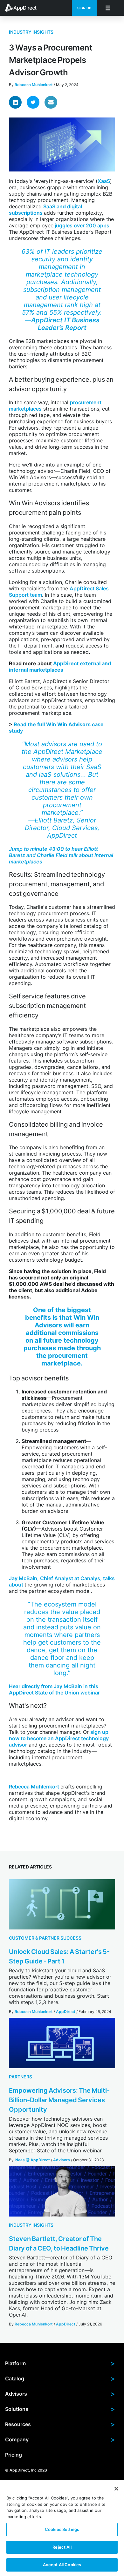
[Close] (116, 2489)
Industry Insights (31, 32)
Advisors (62, 2160)
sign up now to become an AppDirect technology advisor (59, 1738)
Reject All (62, 2547)
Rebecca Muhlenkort (34, 85)
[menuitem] (24, 8)
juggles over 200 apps (81, 225)
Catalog (60, 2378)
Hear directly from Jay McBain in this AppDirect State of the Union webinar (54, 1689)
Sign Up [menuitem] (84, 8)
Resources (60, 2424)
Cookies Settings (62, 2529)
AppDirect (66, 2012)
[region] (62, 2528)
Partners (21, 2077)
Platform (60, 2363)
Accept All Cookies (62, 2565)
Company (60, 2439)
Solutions (60, 2409)
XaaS (104, 181)
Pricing (14, 2455)
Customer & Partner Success (45, 1938)
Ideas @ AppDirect (32, 2160)
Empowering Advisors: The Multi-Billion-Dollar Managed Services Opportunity (59, 2100)
